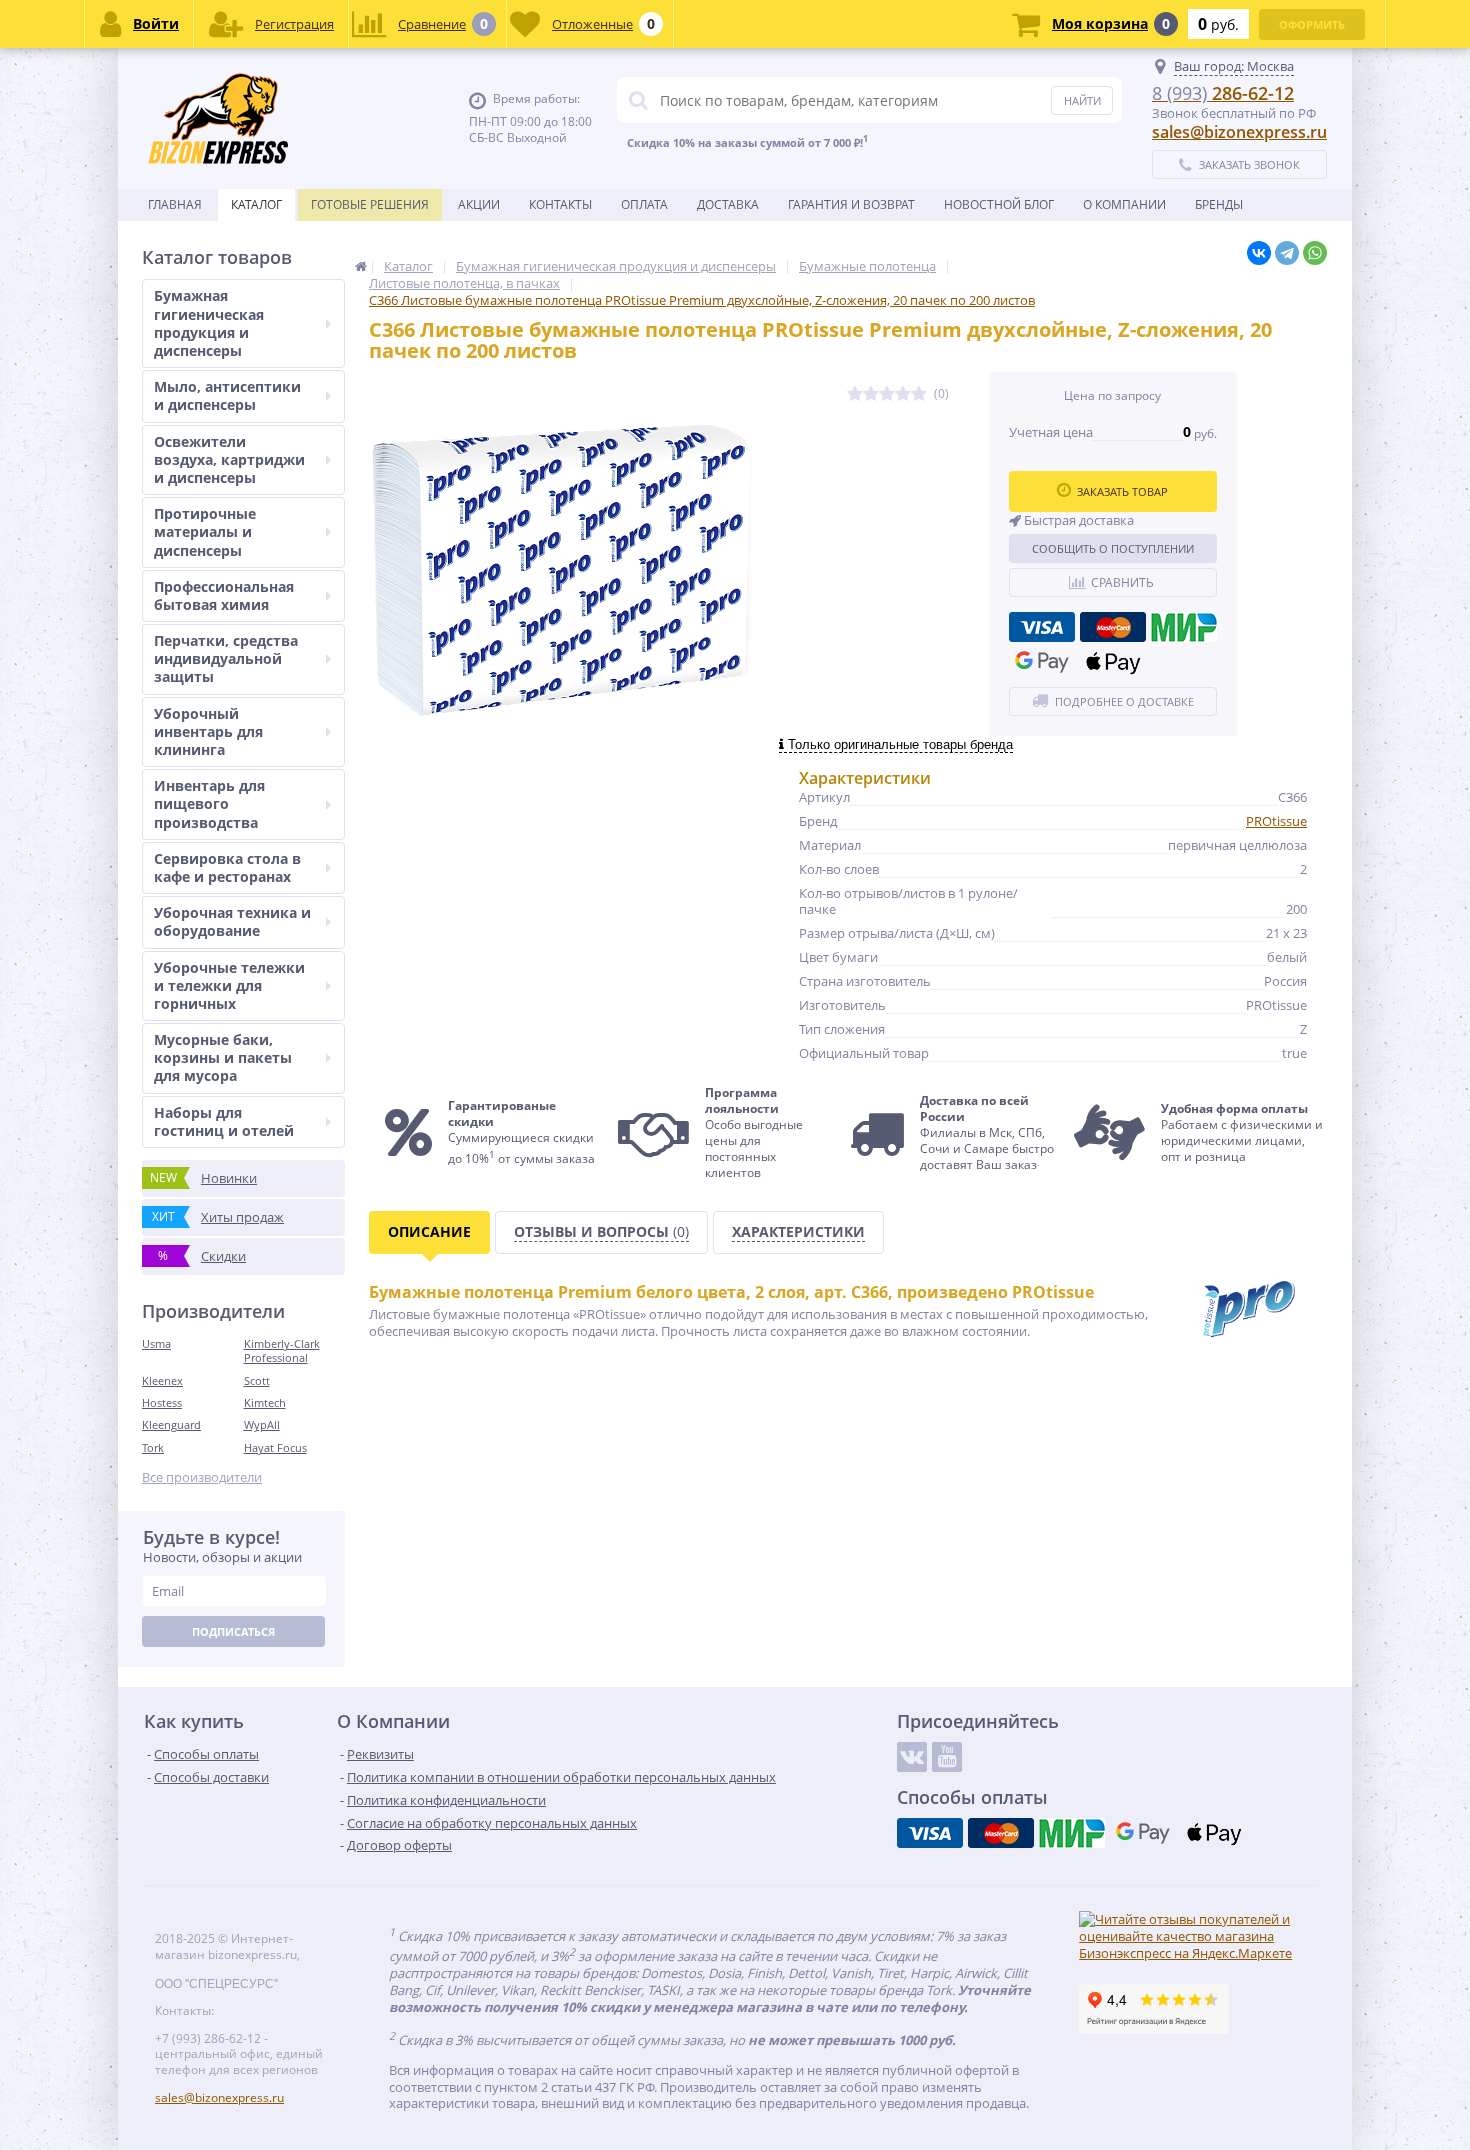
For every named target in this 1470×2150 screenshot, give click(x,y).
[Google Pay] (1042, 662)
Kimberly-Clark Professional (282, 1350)
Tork (153, 1447)
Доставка (728, 204)
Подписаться (233, 1631)
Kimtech (265, 1402)
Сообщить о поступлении (1113, 548)
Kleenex (162, 1380)
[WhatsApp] (1315, 253)
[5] (919, 394)
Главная (175, 204)
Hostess (162, 1402)
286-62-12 (1223, 93)
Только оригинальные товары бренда (898, 744)
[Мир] (1184, 627)
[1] (855, 394)
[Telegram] (1287, 253)
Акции (479, 204)
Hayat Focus (275, 1447)
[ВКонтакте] (1259, 253)
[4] (903, 394)
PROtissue (1276, 821)
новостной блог (999, 204)
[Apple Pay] (1113, 662)
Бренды (1219, 204)
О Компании (1124, 204)
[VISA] (1042, 627)
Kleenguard (171, 1424)
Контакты (560, 204)
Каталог (256, 204)
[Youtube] (947, 1757)
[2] (871, 394)
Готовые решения (370, 204)
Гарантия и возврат (851, 204)
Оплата (644, 204)
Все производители (202, 1477)
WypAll (262, 1424)
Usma (156, 1343)
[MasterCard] (1113, 627)
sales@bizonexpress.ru (1239, 132)
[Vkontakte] (912, 1757)
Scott (257, 1380)
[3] (887, 394)
